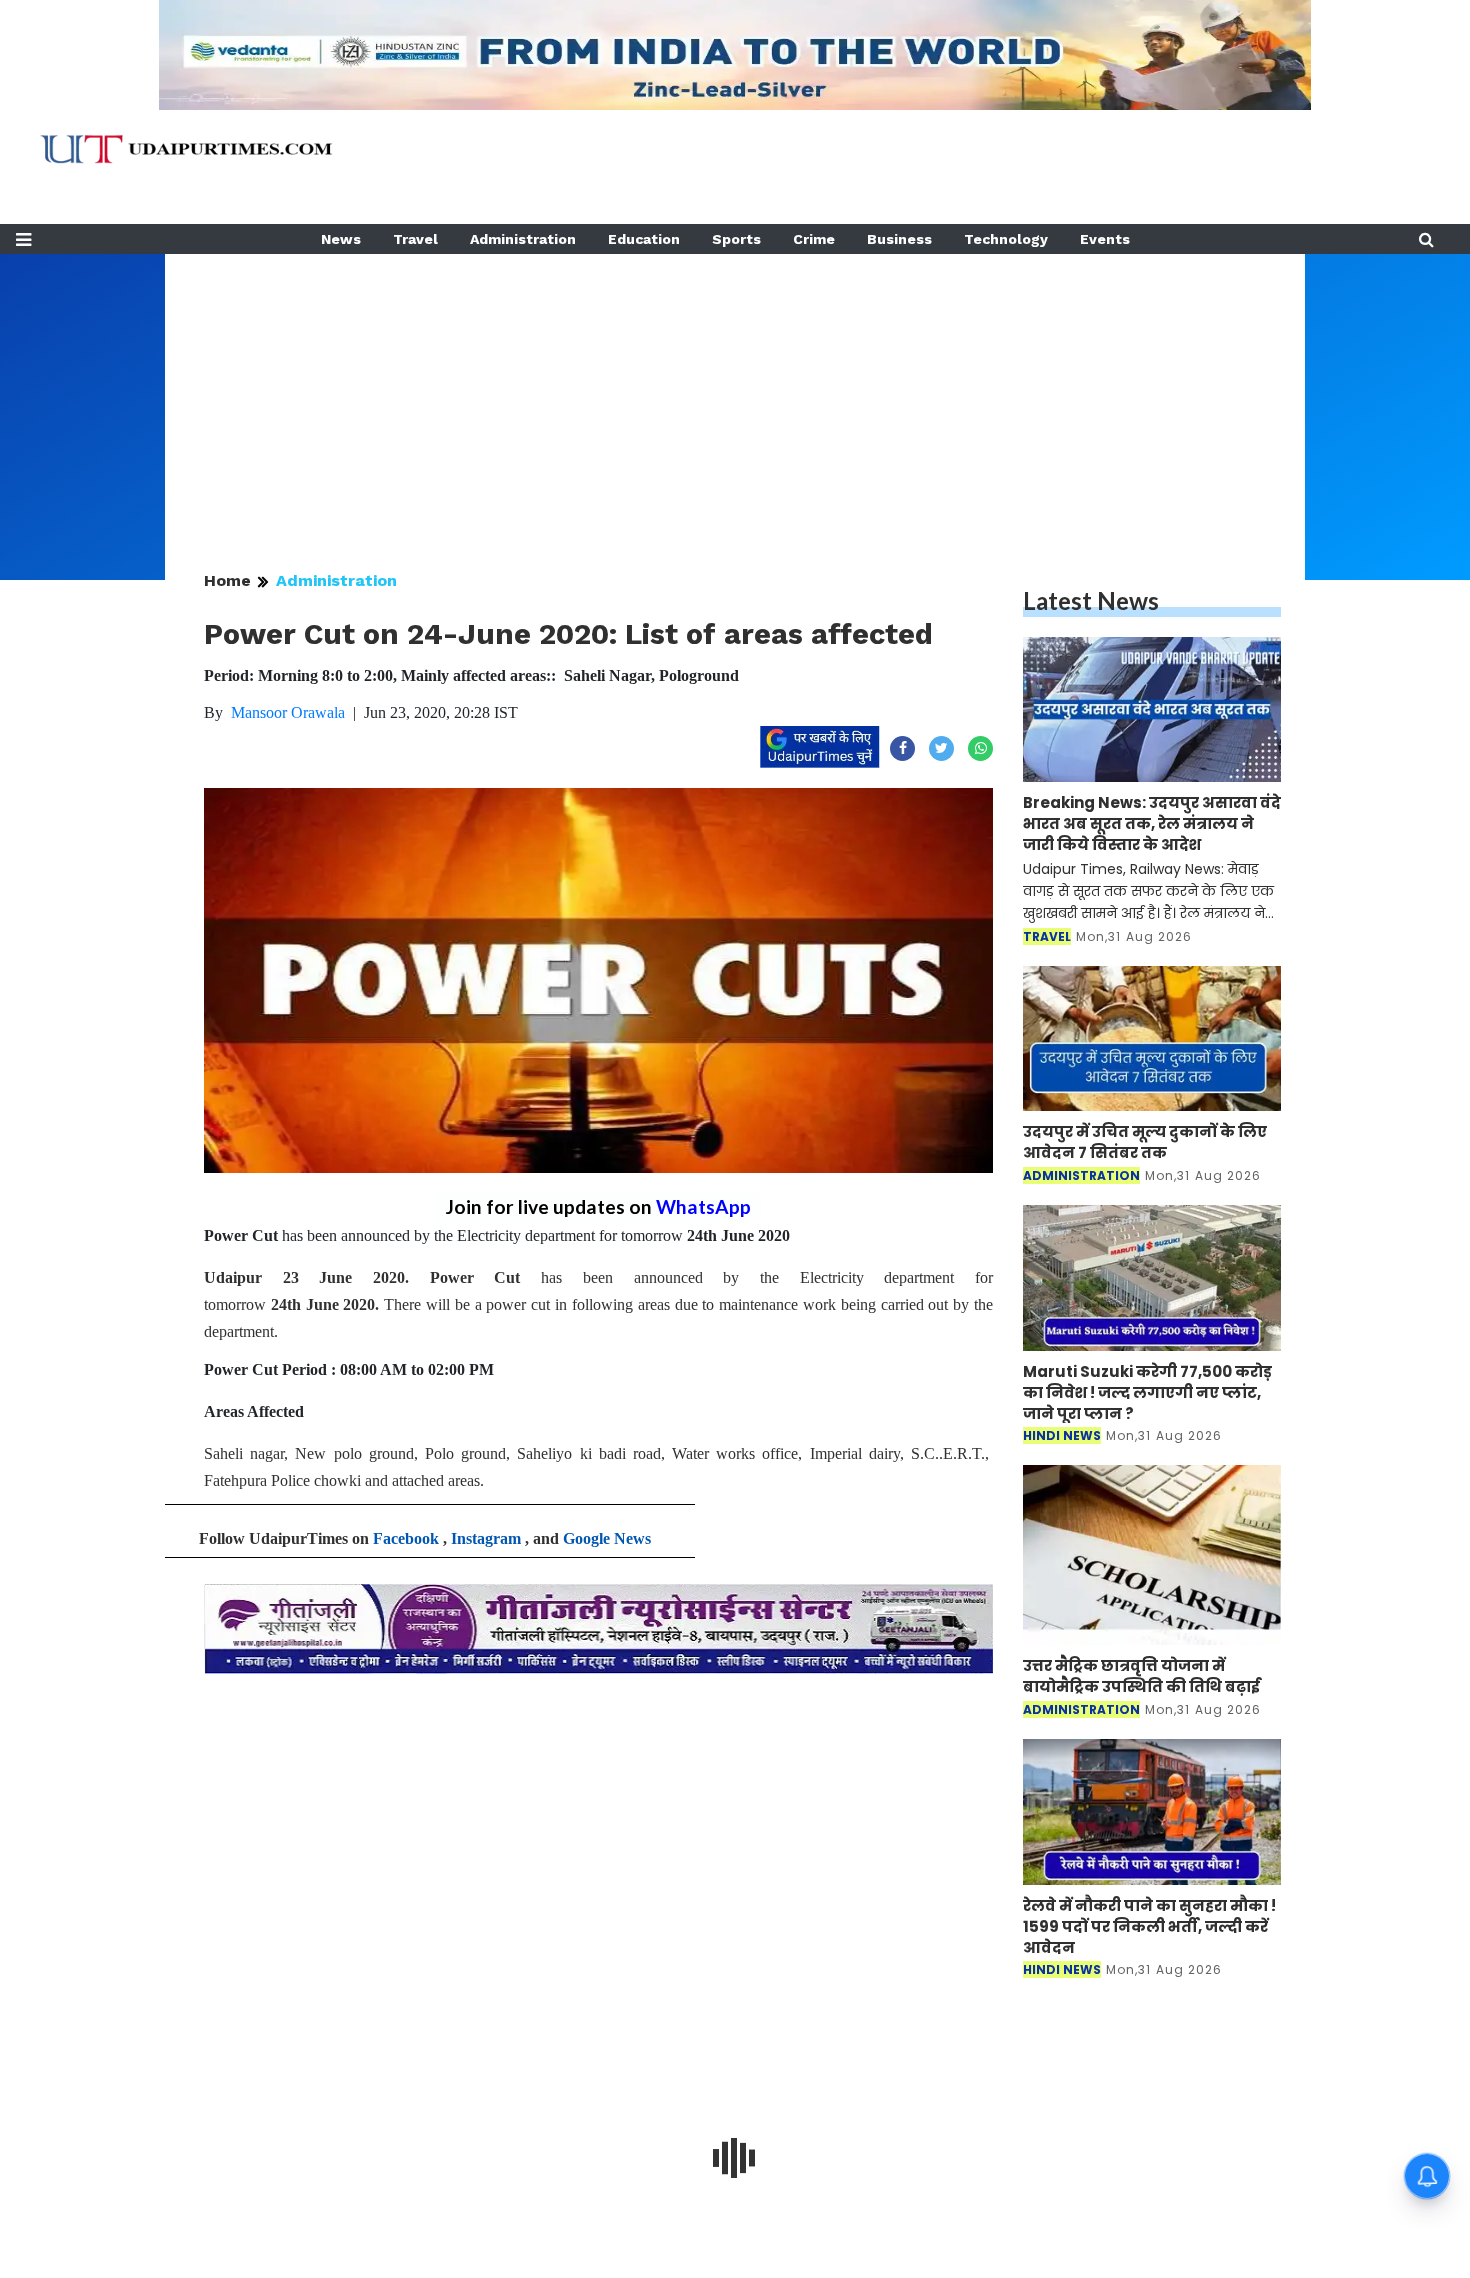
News (341, 239)
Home (227, 580)
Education (644, 239)
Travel (415, 239)
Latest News (1091, 600)
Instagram (486, 1538)
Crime (814, 239)
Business (899, 239)
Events (1105, 239)
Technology (1006, 239)
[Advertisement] (735, 394)
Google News (607, 1538)
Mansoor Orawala (288, 712)
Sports (736, 239)
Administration (523, 239)
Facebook (406, 1538)
